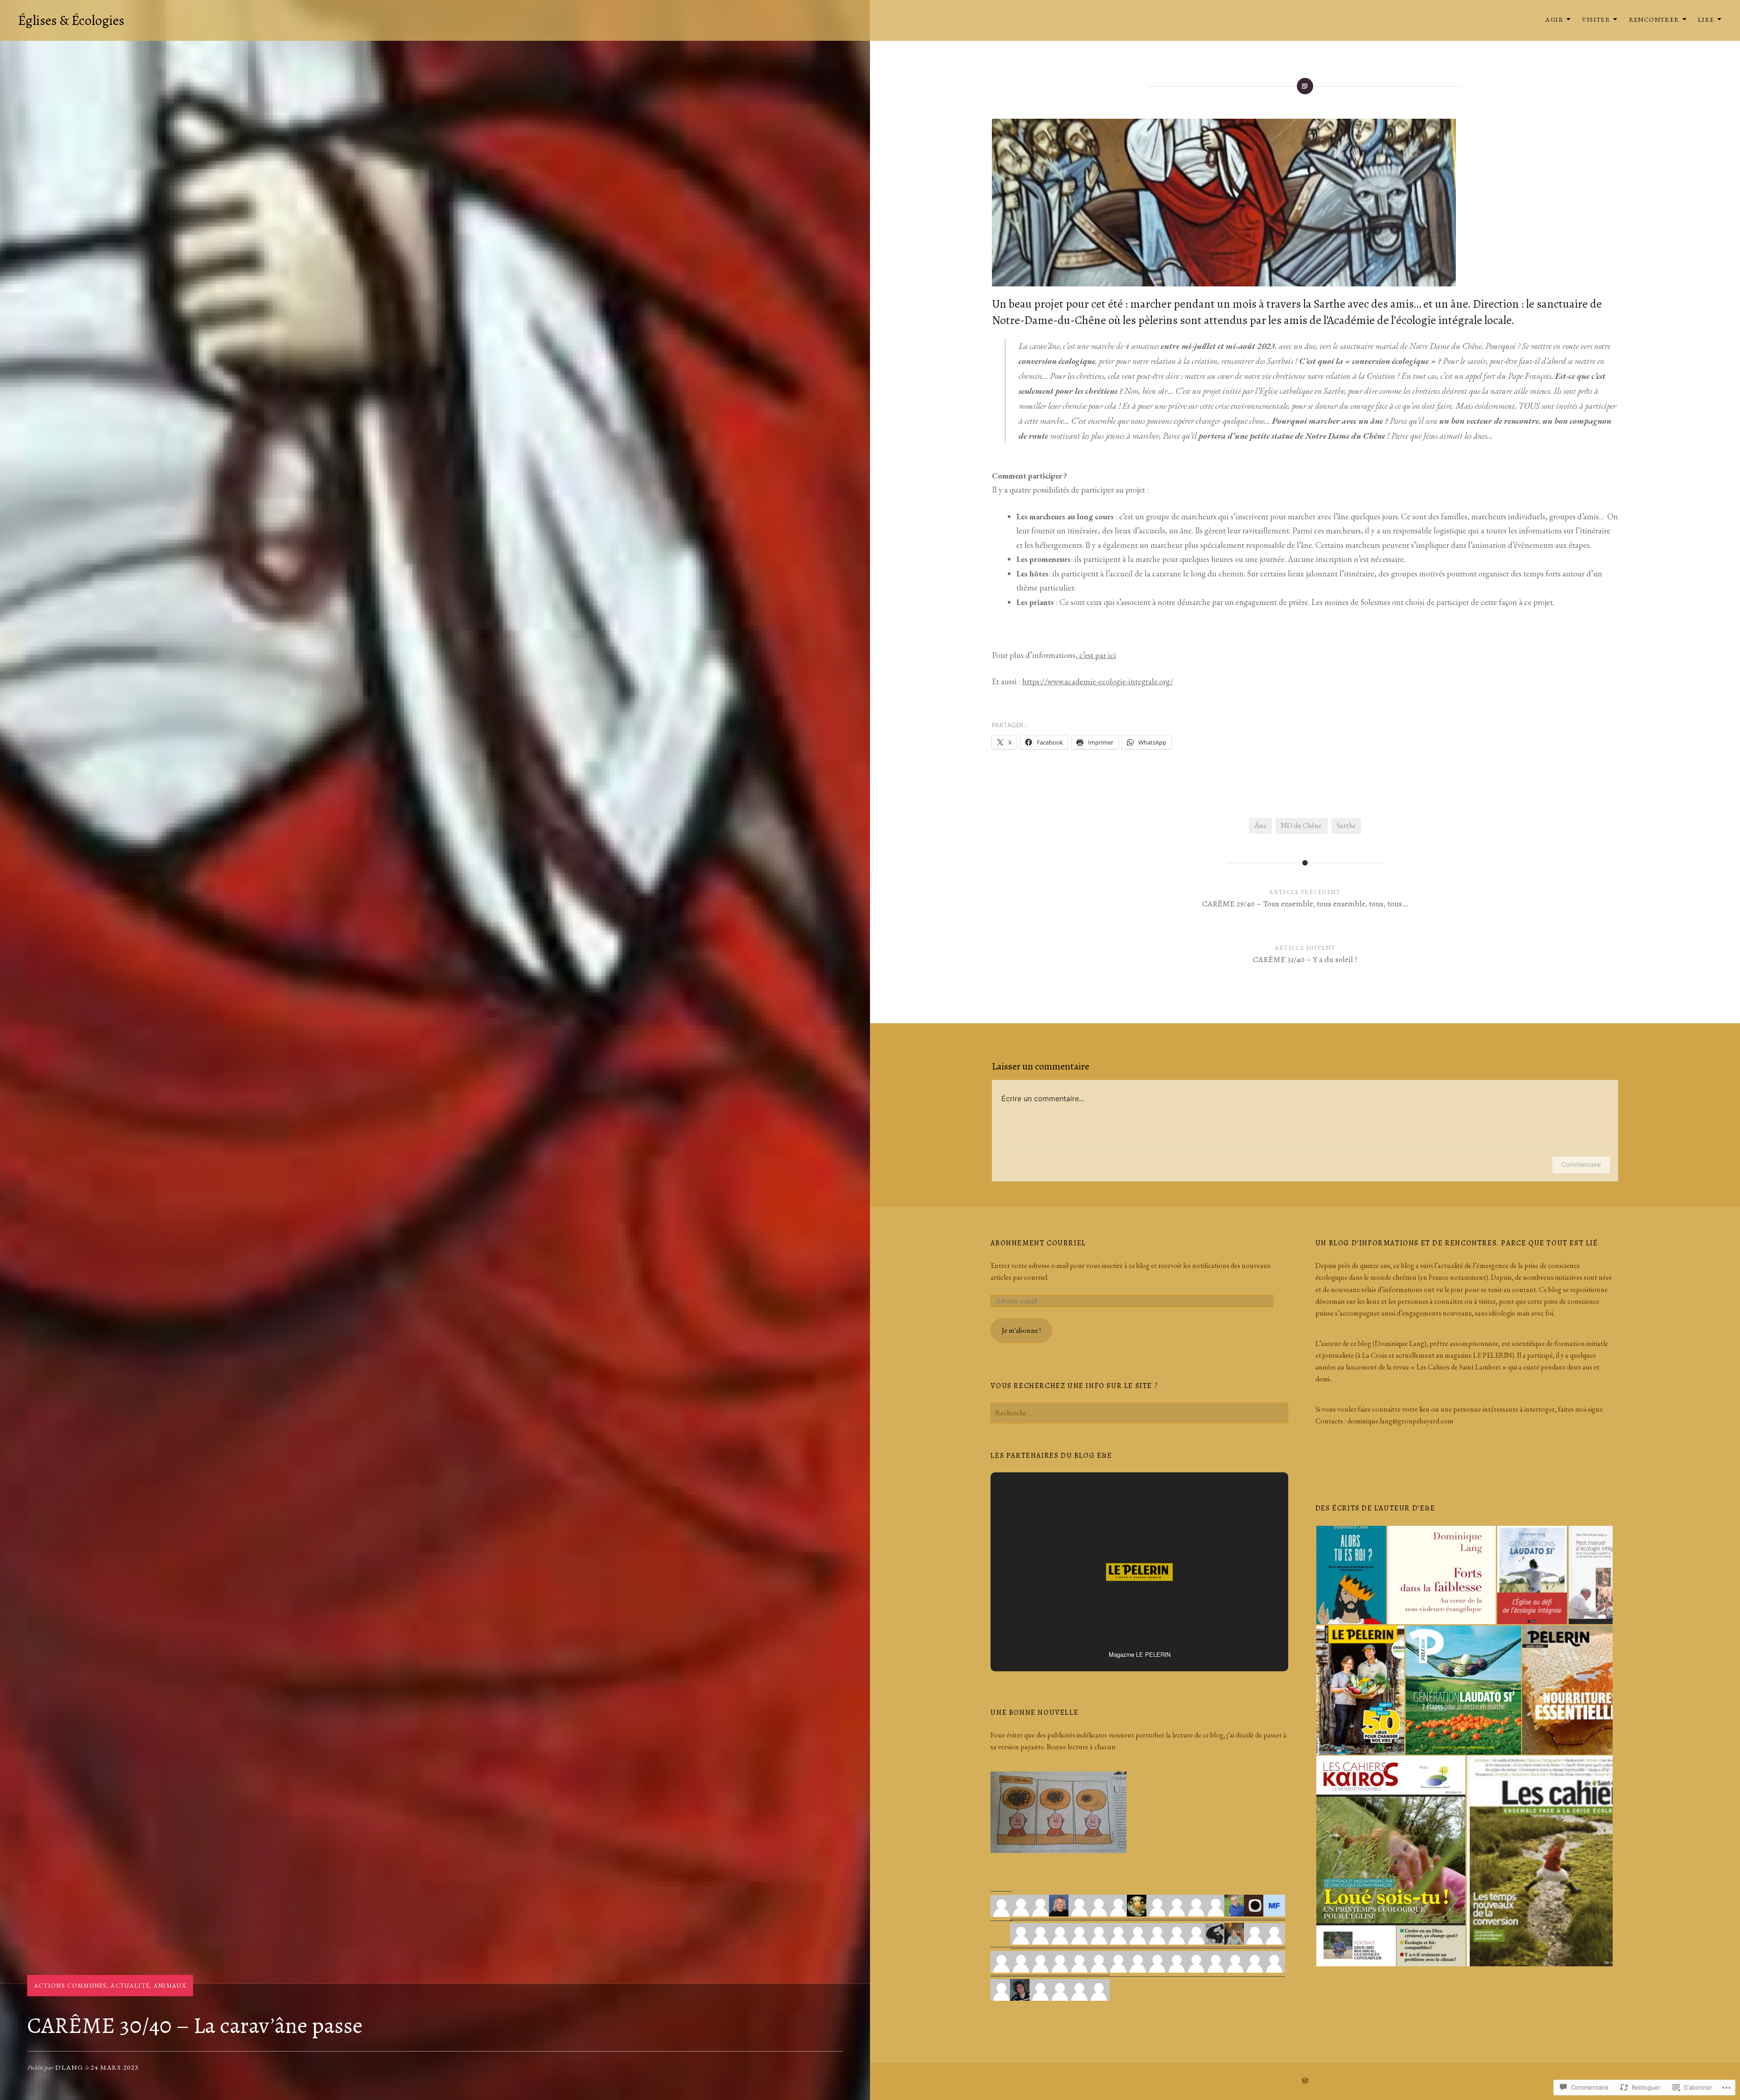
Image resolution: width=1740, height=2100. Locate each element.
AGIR (1554, 19)
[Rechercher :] (1139, 1413)
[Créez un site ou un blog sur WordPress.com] (1305, 2081)
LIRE (1706, 19)
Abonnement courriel (1038, 1243)
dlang (70, 2067)
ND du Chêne (1301, 825)
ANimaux (170, 1986)
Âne (1260, 825)
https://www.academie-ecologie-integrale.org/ (1098, 681)
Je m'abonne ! (1021, 1330)
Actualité (130, 1986)
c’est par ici (1097, 655)
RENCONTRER (1654, 19)
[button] (1351, 1575)
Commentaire (1581, 1164)
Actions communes (70, 1986)
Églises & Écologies (71, 20)
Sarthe (1346, 825)
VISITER (1596, 19)
